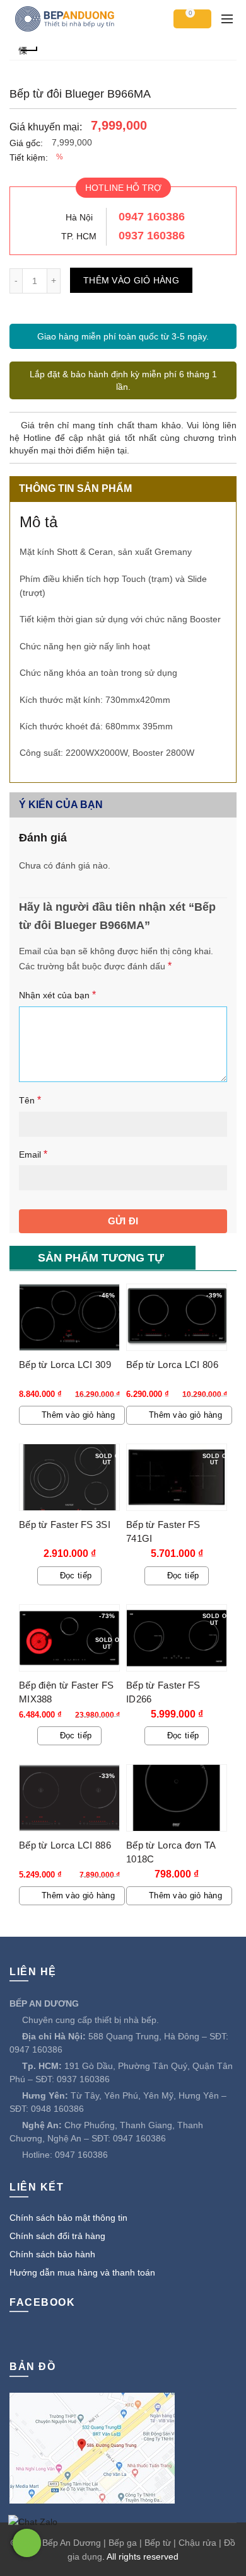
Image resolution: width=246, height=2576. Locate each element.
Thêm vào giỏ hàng (131, 280)
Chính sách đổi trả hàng (57, 2236)
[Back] (28, 49)
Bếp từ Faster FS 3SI (65, 1525)
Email (33, 1154)
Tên (30, 1100)
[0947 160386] (27, 2543)
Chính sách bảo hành (52, 2254)
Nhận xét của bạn (57, 995)
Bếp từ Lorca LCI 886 (65, 1845)
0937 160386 (152, 236)
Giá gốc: (26, 143)
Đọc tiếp (76, 1576)
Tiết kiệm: (29, 157)
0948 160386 (57, 2109)
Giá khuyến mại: (46, 127)
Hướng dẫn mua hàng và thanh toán (82, 2272)
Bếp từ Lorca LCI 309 (65, 1365)
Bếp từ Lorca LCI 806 (172, 1365)
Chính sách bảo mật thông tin (68, 2218)
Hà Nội (79, 217)
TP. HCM (79, 236)
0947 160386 (152, 217)
